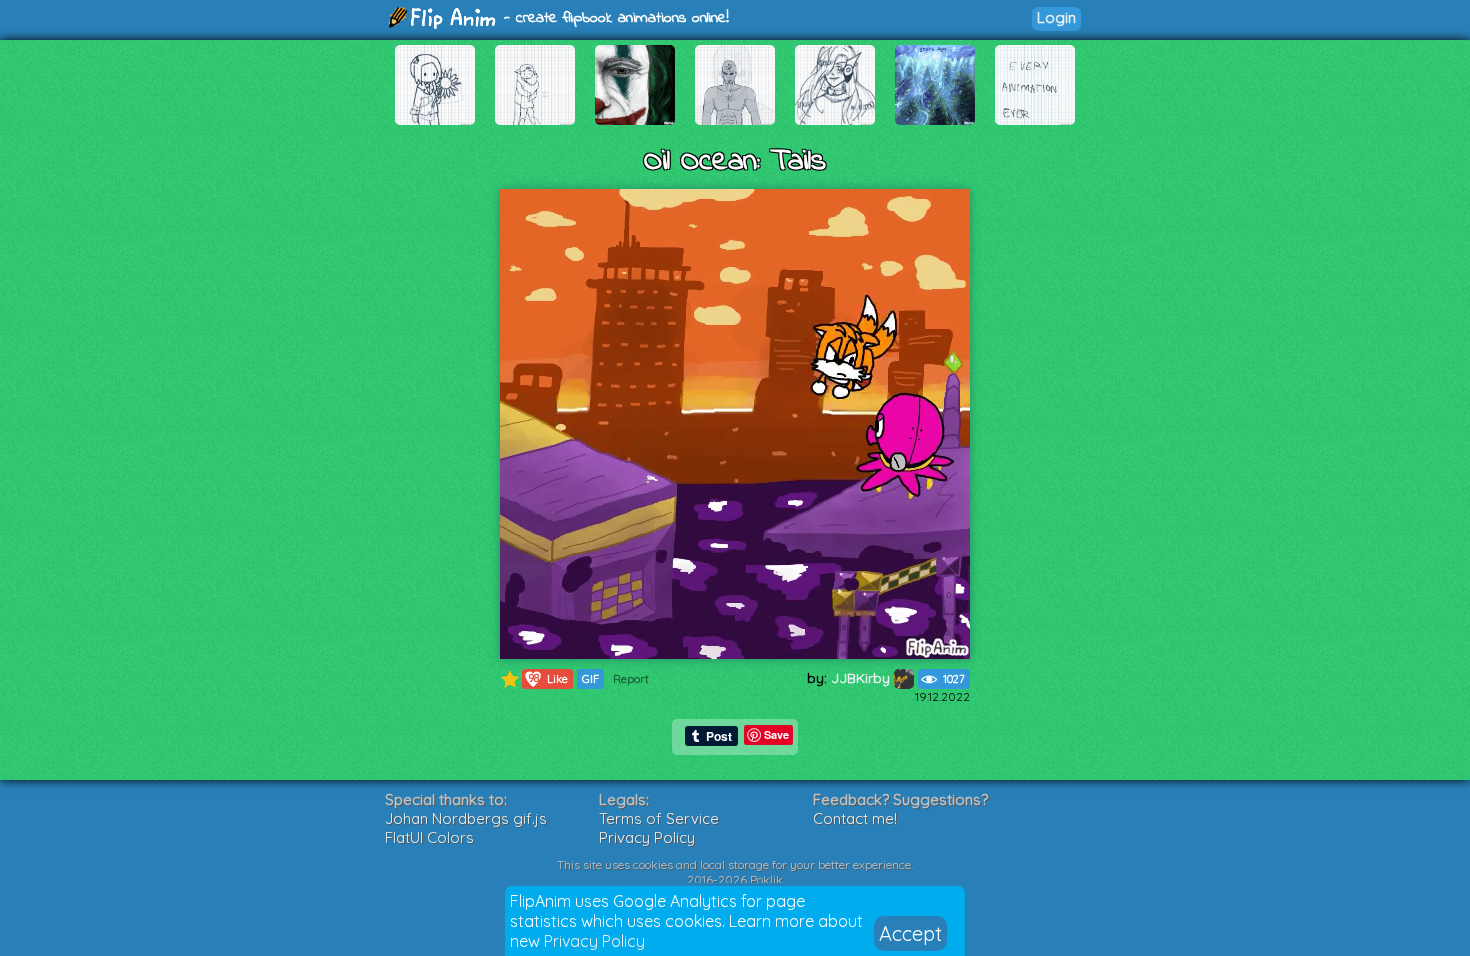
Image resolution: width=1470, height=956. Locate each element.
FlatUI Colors (429, 837)
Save (776, 734)
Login (1056, 17)
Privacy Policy (594, 941)
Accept (910, 933)
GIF (590, 679)
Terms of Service (659, 818)
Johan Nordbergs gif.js (466, 818)
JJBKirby (862, 678)
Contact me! (855, 818)
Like (548, 678)
